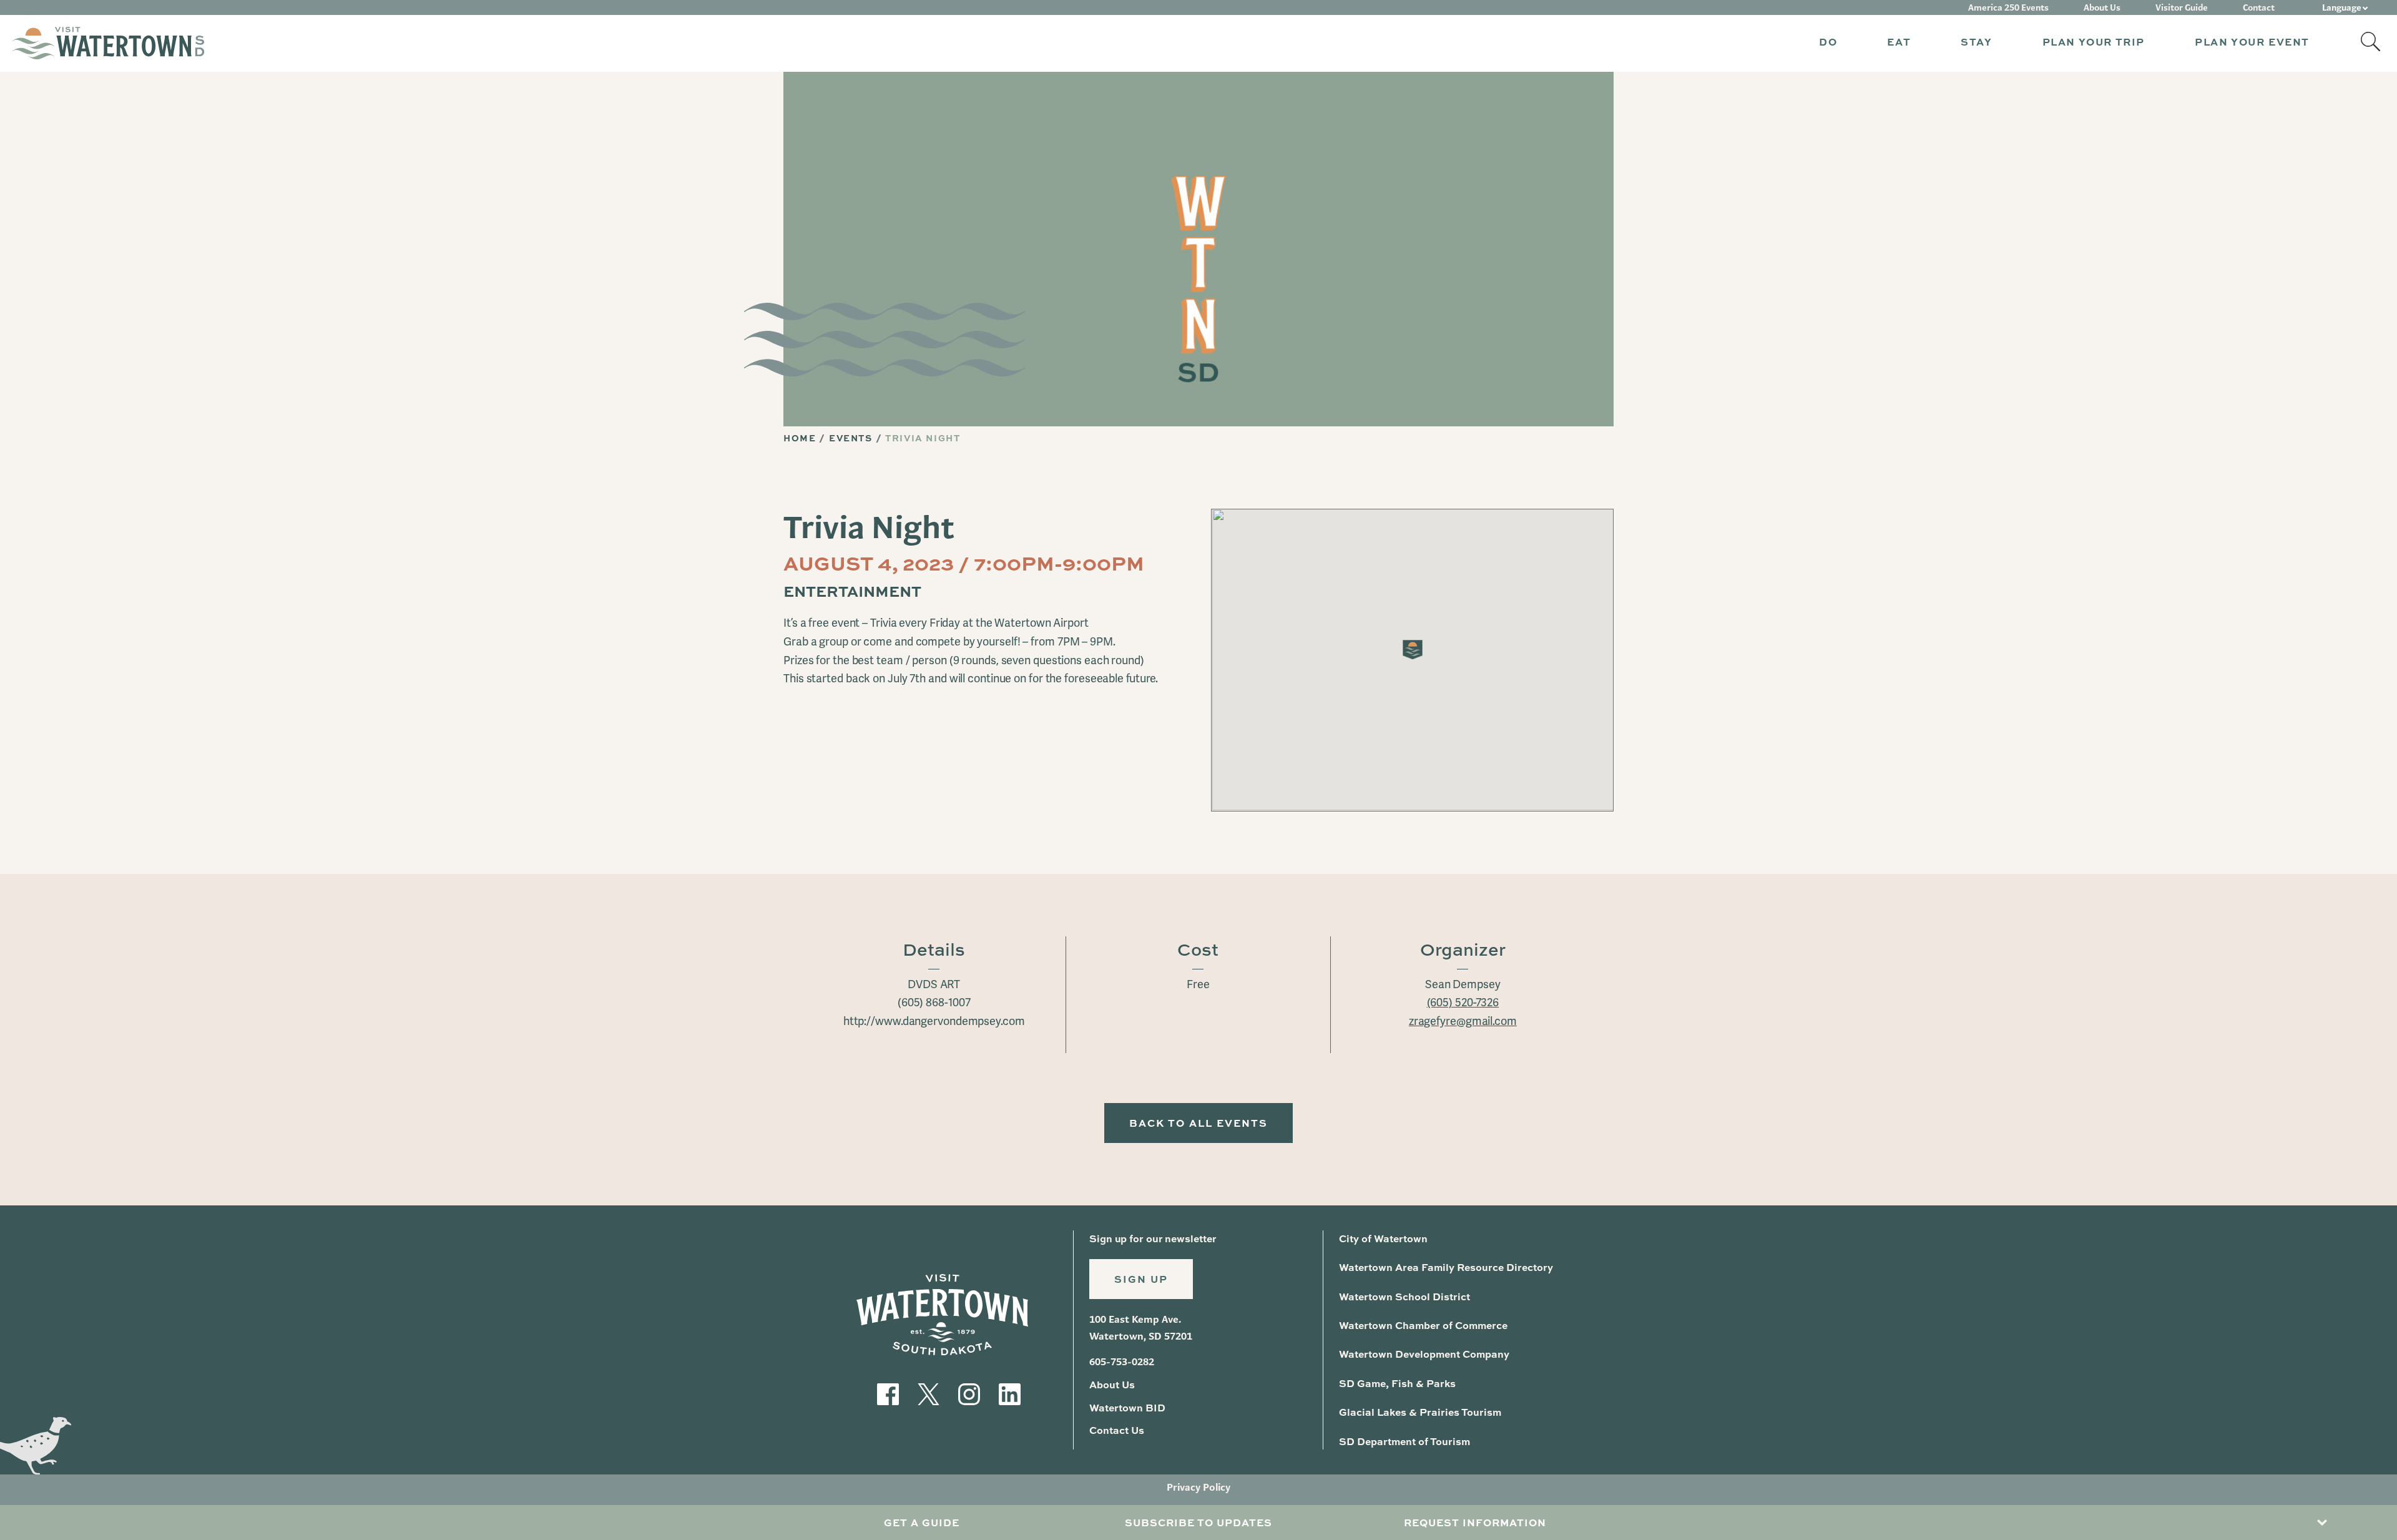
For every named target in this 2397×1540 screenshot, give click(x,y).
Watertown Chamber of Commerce (1423, 1325)
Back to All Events (1198, 1123)
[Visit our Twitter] (929, 1393)
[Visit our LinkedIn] (1010, 1393)
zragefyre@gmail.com (1463, 1021)
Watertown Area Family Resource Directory (1446, 1267)
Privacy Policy (1198, 1487)
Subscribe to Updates (1198, 1522)
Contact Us (1117, 1430)
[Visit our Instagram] (969, 1393)
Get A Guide (922, 1522)
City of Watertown (1383, 1238)
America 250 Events (2008, 7)
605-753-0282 (1122, 1362)
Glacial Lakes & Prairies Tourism (1420, 1412)
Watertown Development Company (1424, 1354)
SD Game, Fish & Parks (1397, 1383)
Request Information (1475, 1522)
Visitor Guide (2182, 7)
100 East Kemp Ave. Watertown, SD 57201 (1141, 1327)
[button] (1828, 43)
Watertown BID (1127, 1407)
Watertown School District (1404, 1296)
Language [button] (2342, 7)
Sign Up (1141, 1279)
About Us (2102, 7)
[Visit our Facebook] (888, 1393)
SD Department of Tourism (1404, 1441)
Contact (2259, 7)
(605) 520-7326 (1463, 1003)
